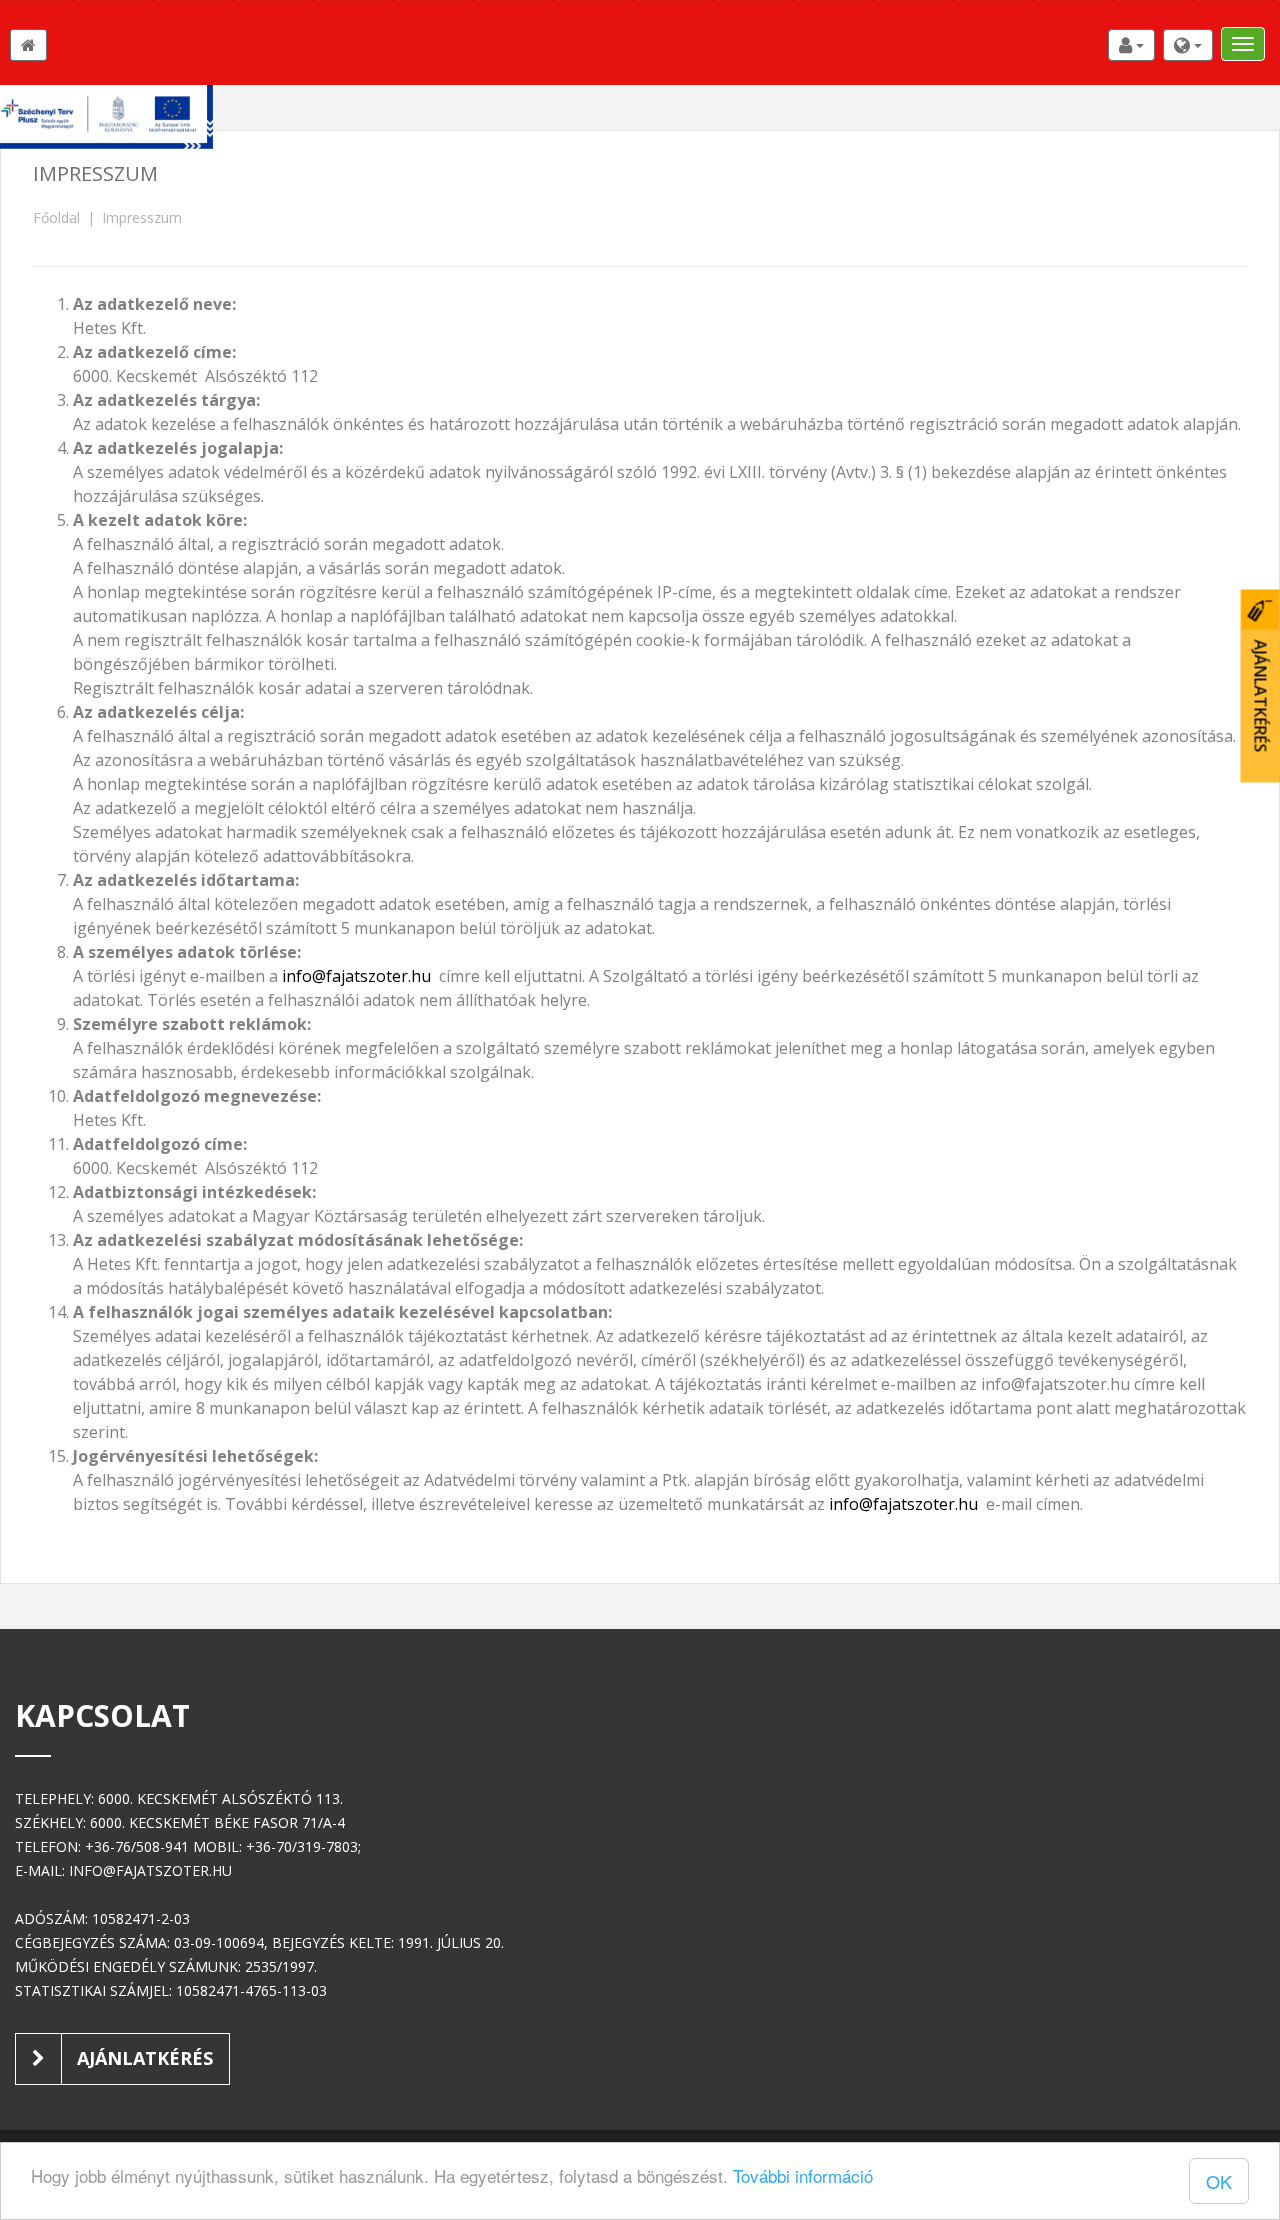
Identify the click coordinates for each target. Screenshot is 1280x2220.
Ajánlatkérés (142, 2058)
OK (1219, 2181)
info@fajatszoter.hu (356, 976)
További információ (803, 2175)
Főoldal (56, 217)
